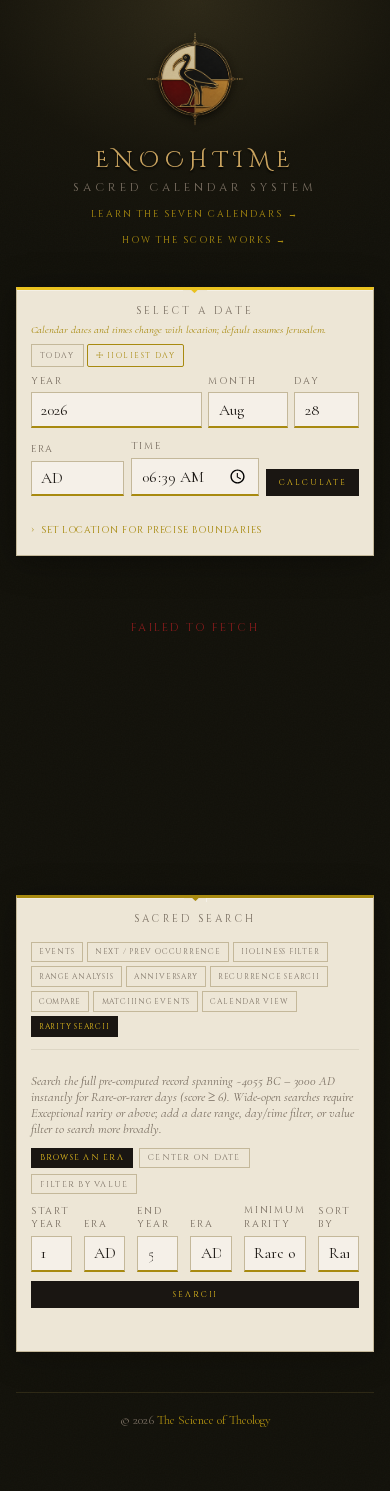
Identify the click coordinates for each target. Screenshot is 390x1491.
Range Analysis (76, 977)
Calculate (313, 482)
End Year (153, 1218)
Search (195, 1294)
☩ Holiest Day (136, 355)
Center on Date (194, 1157)
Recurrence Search (269, 977)
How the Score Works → (205, 240)
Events (57, 952)
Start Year (51, 1218)
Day (307, 381)
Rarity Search (74, 1027)
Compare (60, 1002)
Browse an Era (82, 1157)
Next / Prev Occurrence (158, 952)
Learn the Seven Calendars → (194, 214)
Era (43, 449)
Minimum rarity (275, 1217)
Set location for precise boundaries (147, 529)
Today (57, 355)
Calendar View (249, 1002)
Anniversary (165, 977)
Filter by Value (84, 1184)
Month (232, 381)
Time (147, 446)
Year (47, 381)
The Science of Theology (214, 1420)
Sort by (334, 1218)
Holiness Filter (280, 952)
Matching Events (146, 1002)
